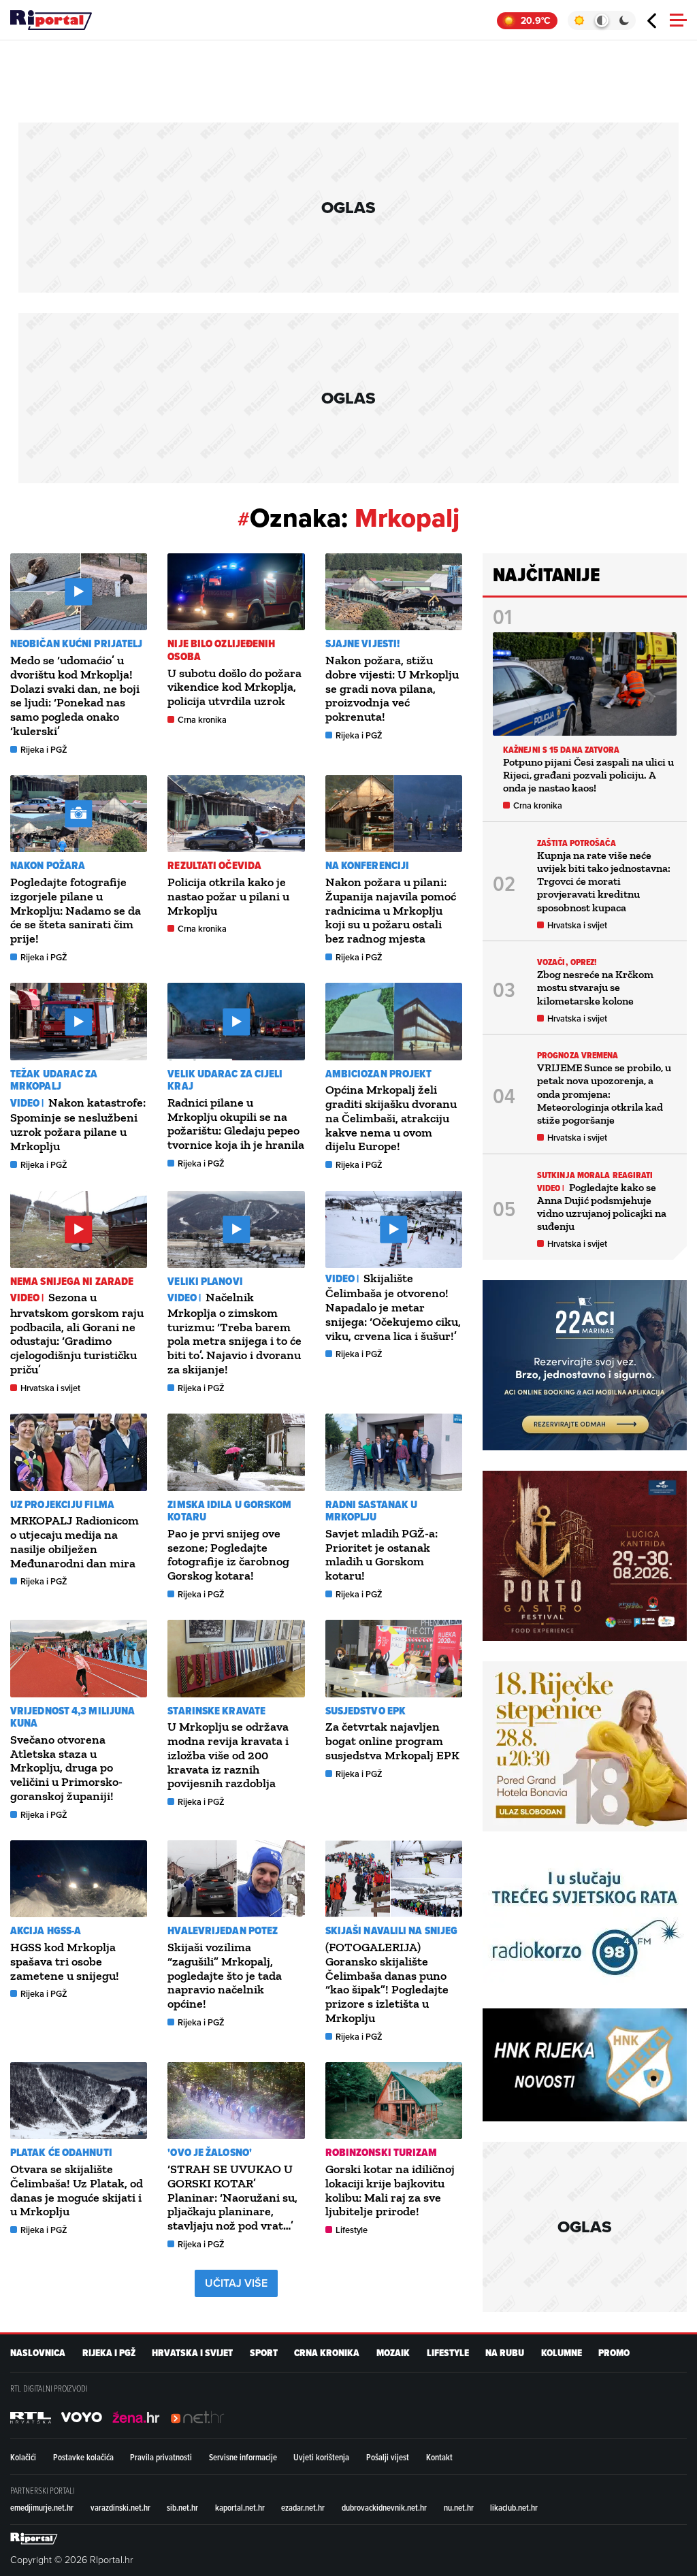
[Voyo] (82, 2417)
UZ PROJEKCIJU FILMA (62, 1504)
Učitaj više (236, 2283)
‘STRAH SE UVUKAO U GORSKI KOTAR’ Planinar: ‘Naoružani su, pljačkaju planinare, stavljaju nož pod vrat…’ (232, 2197)
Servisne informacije (243, 2457)
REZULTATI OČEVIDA (214, 865)
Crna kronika (202, 720)
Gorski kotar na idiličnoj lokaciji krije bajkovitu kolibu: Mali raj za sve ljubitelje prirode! (390, 2190)
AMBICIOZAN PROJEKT (379, 1074)
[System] (601, 20)
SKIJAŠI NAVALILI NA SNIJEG (392, 1930)
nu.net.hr (459, 2507)
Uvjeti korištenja (321, 2457)
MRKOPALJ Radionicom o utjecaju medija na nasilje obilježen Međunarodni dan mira (75, 1542)
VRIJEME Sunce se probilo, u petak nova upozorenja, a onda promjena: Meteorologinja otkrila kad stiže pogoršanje (604, 1094)
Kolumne (562, 2353)
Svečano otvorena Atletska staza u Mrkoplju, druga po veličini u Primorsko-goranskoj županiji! (66, 1768)
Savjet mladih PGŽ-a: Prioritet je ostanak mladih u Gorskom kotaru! (382, 1554)
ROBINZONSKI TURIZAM (382, 2152)
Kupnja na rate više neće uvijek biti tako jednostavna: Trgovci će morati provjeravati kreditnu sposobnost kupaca (604, 881)
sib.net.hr (182, 2507)
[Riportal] (51, 20)
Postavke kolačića (83, 2457)
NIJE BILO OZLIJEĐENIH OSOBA (221, 650)
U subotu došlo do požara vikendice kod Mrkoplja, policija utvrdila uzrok (234, 687)
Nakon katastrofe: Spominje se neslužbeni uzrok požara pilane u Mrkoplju (78, 1124)
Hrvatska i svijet (50, 1388)
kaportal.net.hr (240, 2507)
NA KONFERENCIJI (368, 865)
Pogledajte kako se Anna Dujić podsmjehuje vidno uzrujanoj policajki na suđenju (602, 1207)
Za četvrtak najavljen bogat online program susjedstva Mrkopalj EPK (392, 1741)
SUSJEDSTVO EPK (366, 1711)
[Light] (579, 20)
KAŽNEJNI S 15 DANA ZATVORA (562, 750)
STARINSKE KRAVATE (216, 1711)
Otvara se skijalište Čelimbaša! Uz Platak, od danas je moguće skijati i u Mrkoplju (77, 2190)
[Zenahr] (136, 2417)
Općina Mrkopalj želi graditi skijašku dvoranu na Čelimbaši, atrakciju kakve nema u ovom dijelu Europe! (391, 1118)
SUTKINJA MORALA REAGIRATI (595, 1175)
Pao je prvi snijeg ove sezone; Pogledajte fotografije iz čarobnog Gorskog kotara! (228, 1554)
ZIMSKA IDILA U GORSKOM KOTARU (229, 1511)
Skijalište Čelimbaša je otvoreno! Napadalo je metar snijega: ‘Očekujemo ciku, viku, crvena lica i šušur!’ (393, 1307)
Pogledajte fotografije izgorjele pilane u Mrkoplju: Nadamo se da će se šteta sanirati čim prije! (76, 910)
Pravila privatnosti (161, 2457)
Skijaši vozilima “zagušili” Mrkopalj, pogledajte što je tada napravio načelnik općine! (225, 1975)
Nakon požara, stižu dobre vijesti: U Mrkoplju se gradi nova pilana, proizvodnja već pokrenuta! (392, 688)
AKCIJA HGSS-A (46, 1930)
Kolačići (23, 2457)
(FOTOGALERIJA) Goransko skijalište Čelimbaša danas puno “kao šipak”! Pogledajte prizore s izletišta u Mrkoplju (387, 1983)
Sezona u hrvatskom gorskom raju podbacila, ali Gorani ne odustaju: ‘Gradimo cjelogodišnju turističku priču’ (77, 1333)
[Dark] (625, 20)
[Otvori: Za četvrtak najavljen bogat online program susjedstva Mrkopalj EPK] (394, 1658)
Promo (614, 2353)
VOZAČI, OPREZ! (567, 962)
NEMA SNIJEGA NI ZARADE (72, 1281)
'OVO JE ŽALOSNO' (210, 2152)
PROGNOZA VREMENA (578, 1055)
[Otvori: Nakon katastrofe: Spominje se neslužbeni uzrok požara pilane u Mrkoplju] (79, 1021)
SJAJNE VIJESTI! (363, 643)
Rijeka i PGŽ (44, 750)
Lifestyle (352, 2230)
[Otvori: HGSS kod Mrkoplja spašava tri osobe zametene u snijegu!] (79, 1879)
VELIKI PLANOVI (205, 1281)
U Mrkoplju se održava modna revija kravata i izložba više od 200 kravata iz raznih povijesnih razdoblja (228, 1755)
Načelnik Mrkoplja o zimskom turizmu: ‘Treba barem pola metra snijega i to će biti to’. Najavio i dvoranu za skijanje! (234, 1333)
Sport (264, 2353)
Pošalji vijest (388, 2457)
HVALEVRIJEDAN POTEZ (223, 1930)
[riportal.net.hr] (34, 2539)
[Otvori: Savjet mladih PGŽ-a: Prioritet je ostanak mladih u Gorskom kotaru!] (394, 1452)
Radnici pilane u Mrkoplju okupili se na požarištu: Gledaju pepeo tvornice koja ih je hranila (236, 1124)
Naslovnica (38, 2353)
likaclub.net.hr (514, 2507)
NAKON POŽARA (48, 865)
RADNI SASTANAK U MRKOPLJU (372, 1511)
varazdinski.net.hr (120, 2507)
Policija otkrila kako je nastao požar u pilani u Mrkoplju (228, 896)
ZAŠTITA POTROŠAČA (577, 843)
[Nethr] (197, 2417)
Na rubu (505, 2353)
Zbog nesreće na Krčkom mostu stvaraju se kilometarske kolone (595, 987)
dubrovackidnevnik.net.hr (384, 2507)
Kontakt (439, 2457)
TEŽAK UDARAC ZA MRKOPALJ (54, 1080)
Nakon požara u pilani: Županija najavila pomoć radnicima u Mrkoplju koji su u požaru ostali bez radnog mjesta (391, 910)
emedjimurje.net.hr (42, 2507)
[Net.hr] (31, 2417)
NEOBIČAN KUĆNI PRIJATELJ (76, 643)
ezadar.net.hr (303, 2507)
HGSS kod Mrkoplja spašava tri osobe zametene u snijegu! (65, 1961)
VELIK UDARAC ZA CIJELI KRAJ (225, 1080)
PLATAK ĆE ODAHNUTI (61, 2152)
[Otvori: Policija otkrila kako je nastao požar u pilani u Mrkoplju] (236, 814)
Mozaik (393, 2353)
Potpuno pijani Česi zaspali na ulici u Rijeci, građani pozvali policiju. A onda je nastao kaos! (588, 775)
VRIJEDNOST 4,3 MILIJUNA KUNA (72, 1717)
